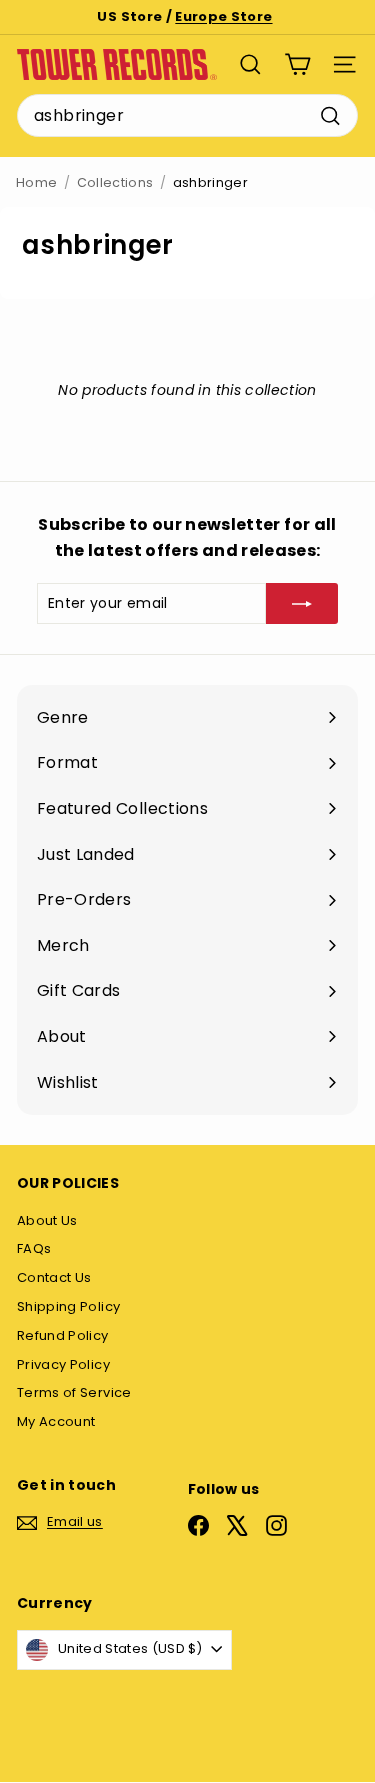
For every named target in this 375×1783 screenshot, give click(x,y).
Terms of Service (74, 1392)
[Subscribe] (302, 603)
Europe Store (223, 16)
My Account (56, 1421)
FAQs (34, 1248)
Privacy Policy (63, 1364)
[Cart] (297, 64)
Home (36, 182)
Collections (115, 182)
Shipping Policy (68, 1306)
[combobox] (187, 116)
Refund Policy (63, 1335)
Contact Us (54, 1277)
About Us (47, 1220)
